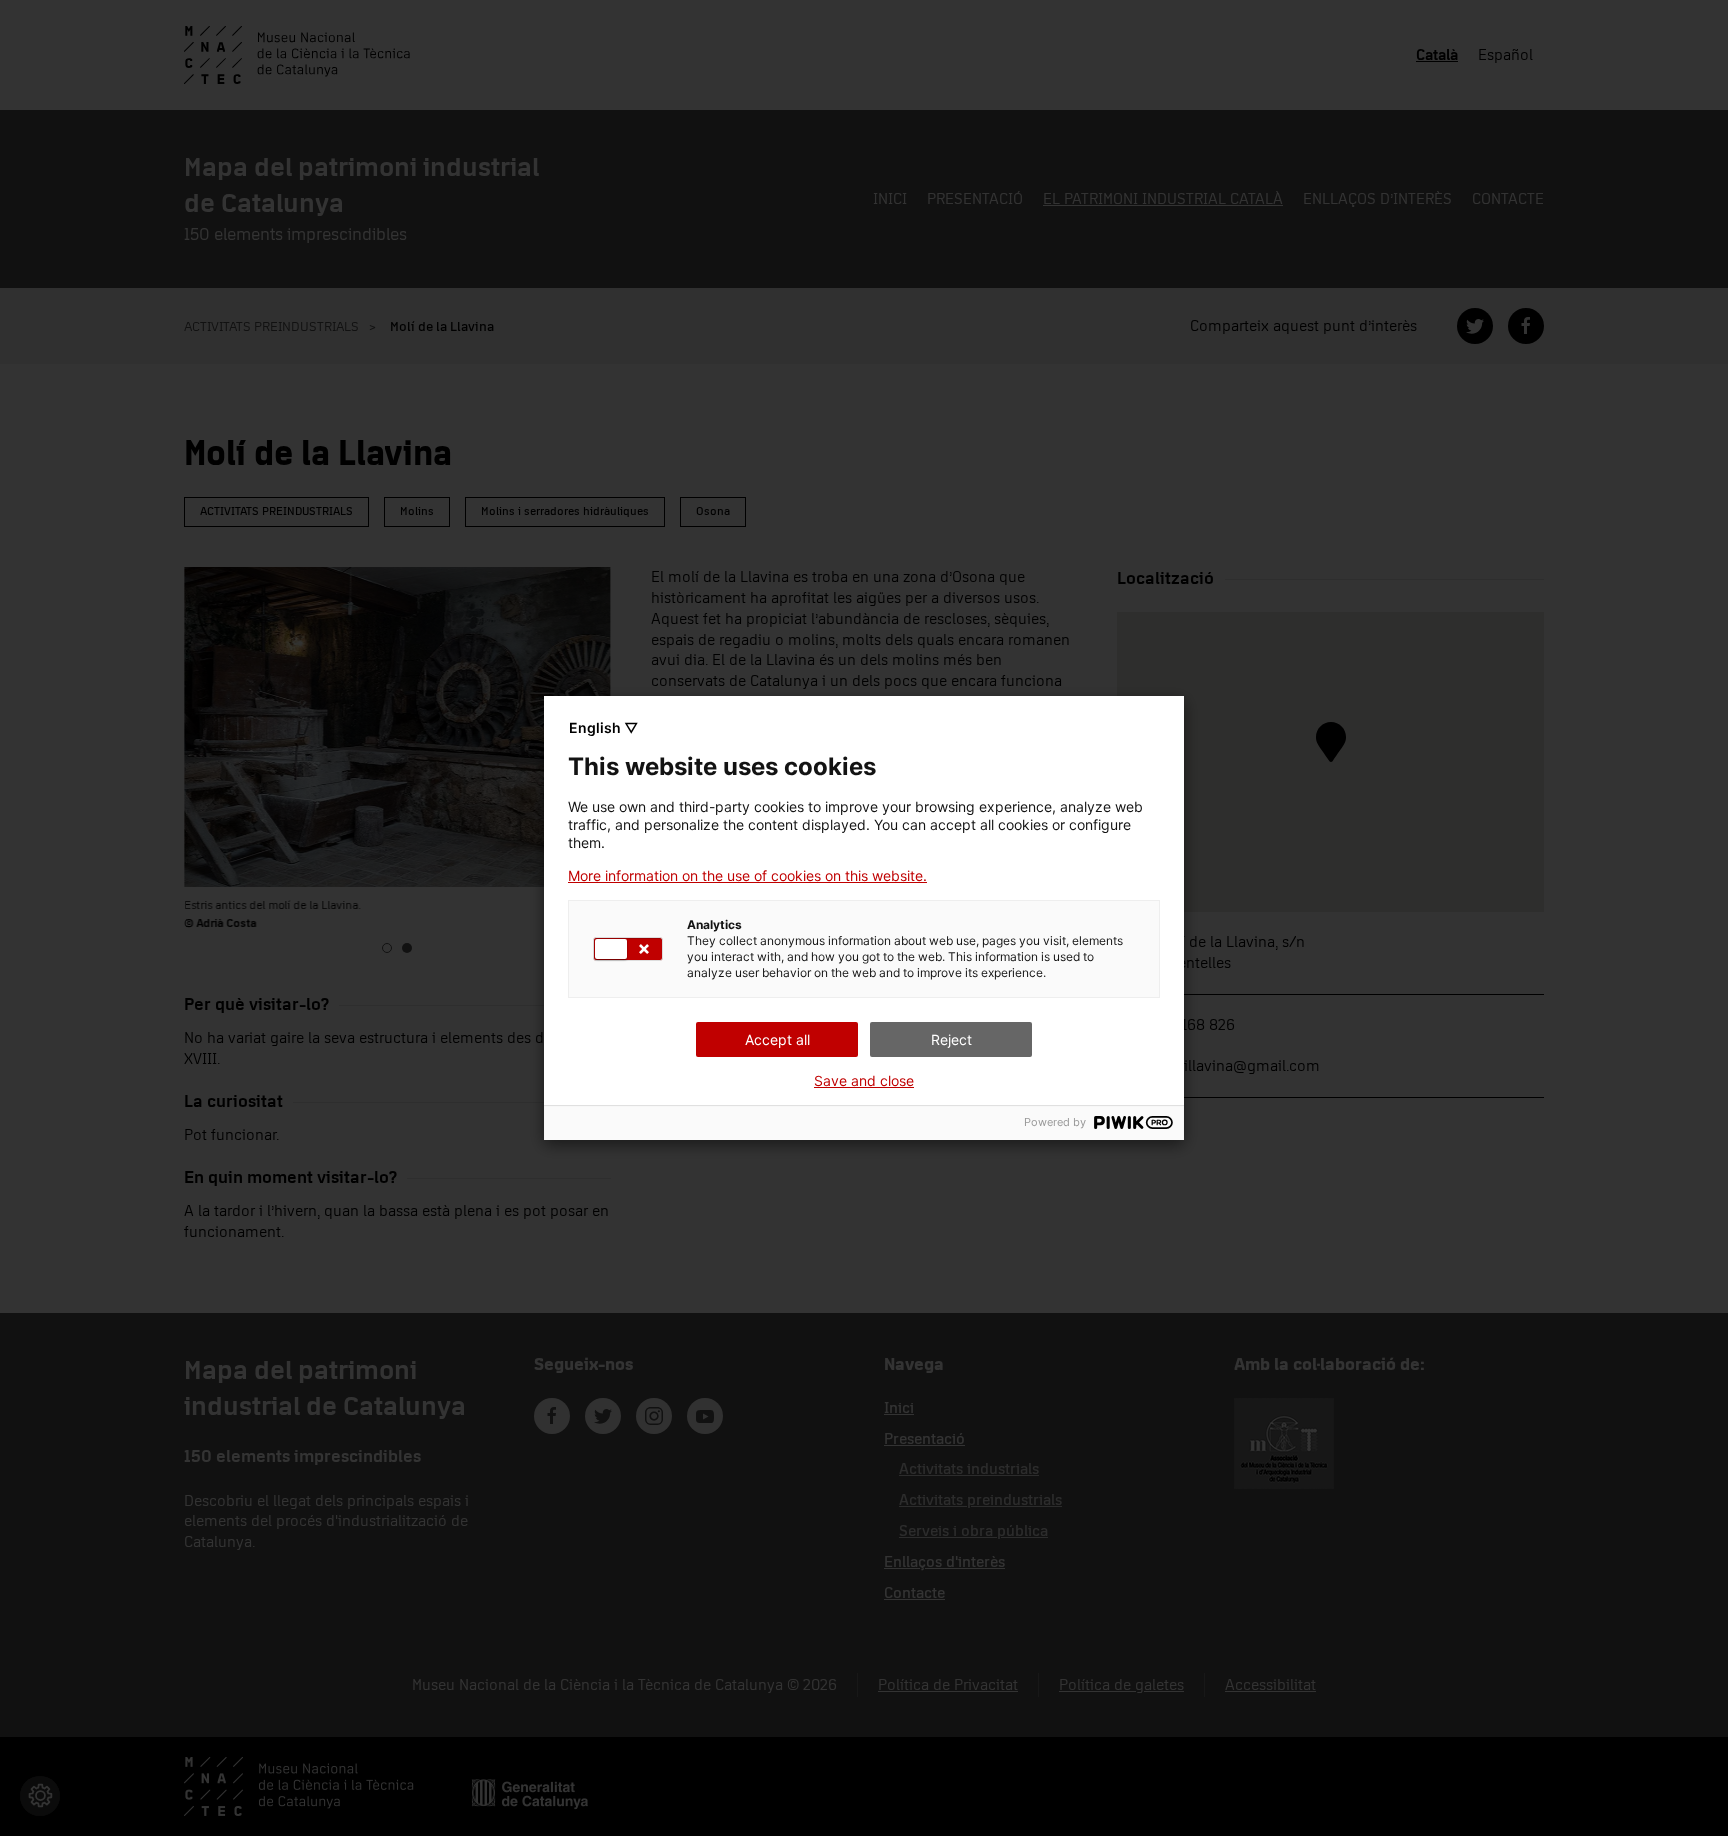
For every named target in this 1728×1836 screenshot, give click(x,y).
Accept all (777, 1039)
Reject (951, 1039)
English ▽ (603, 727)
